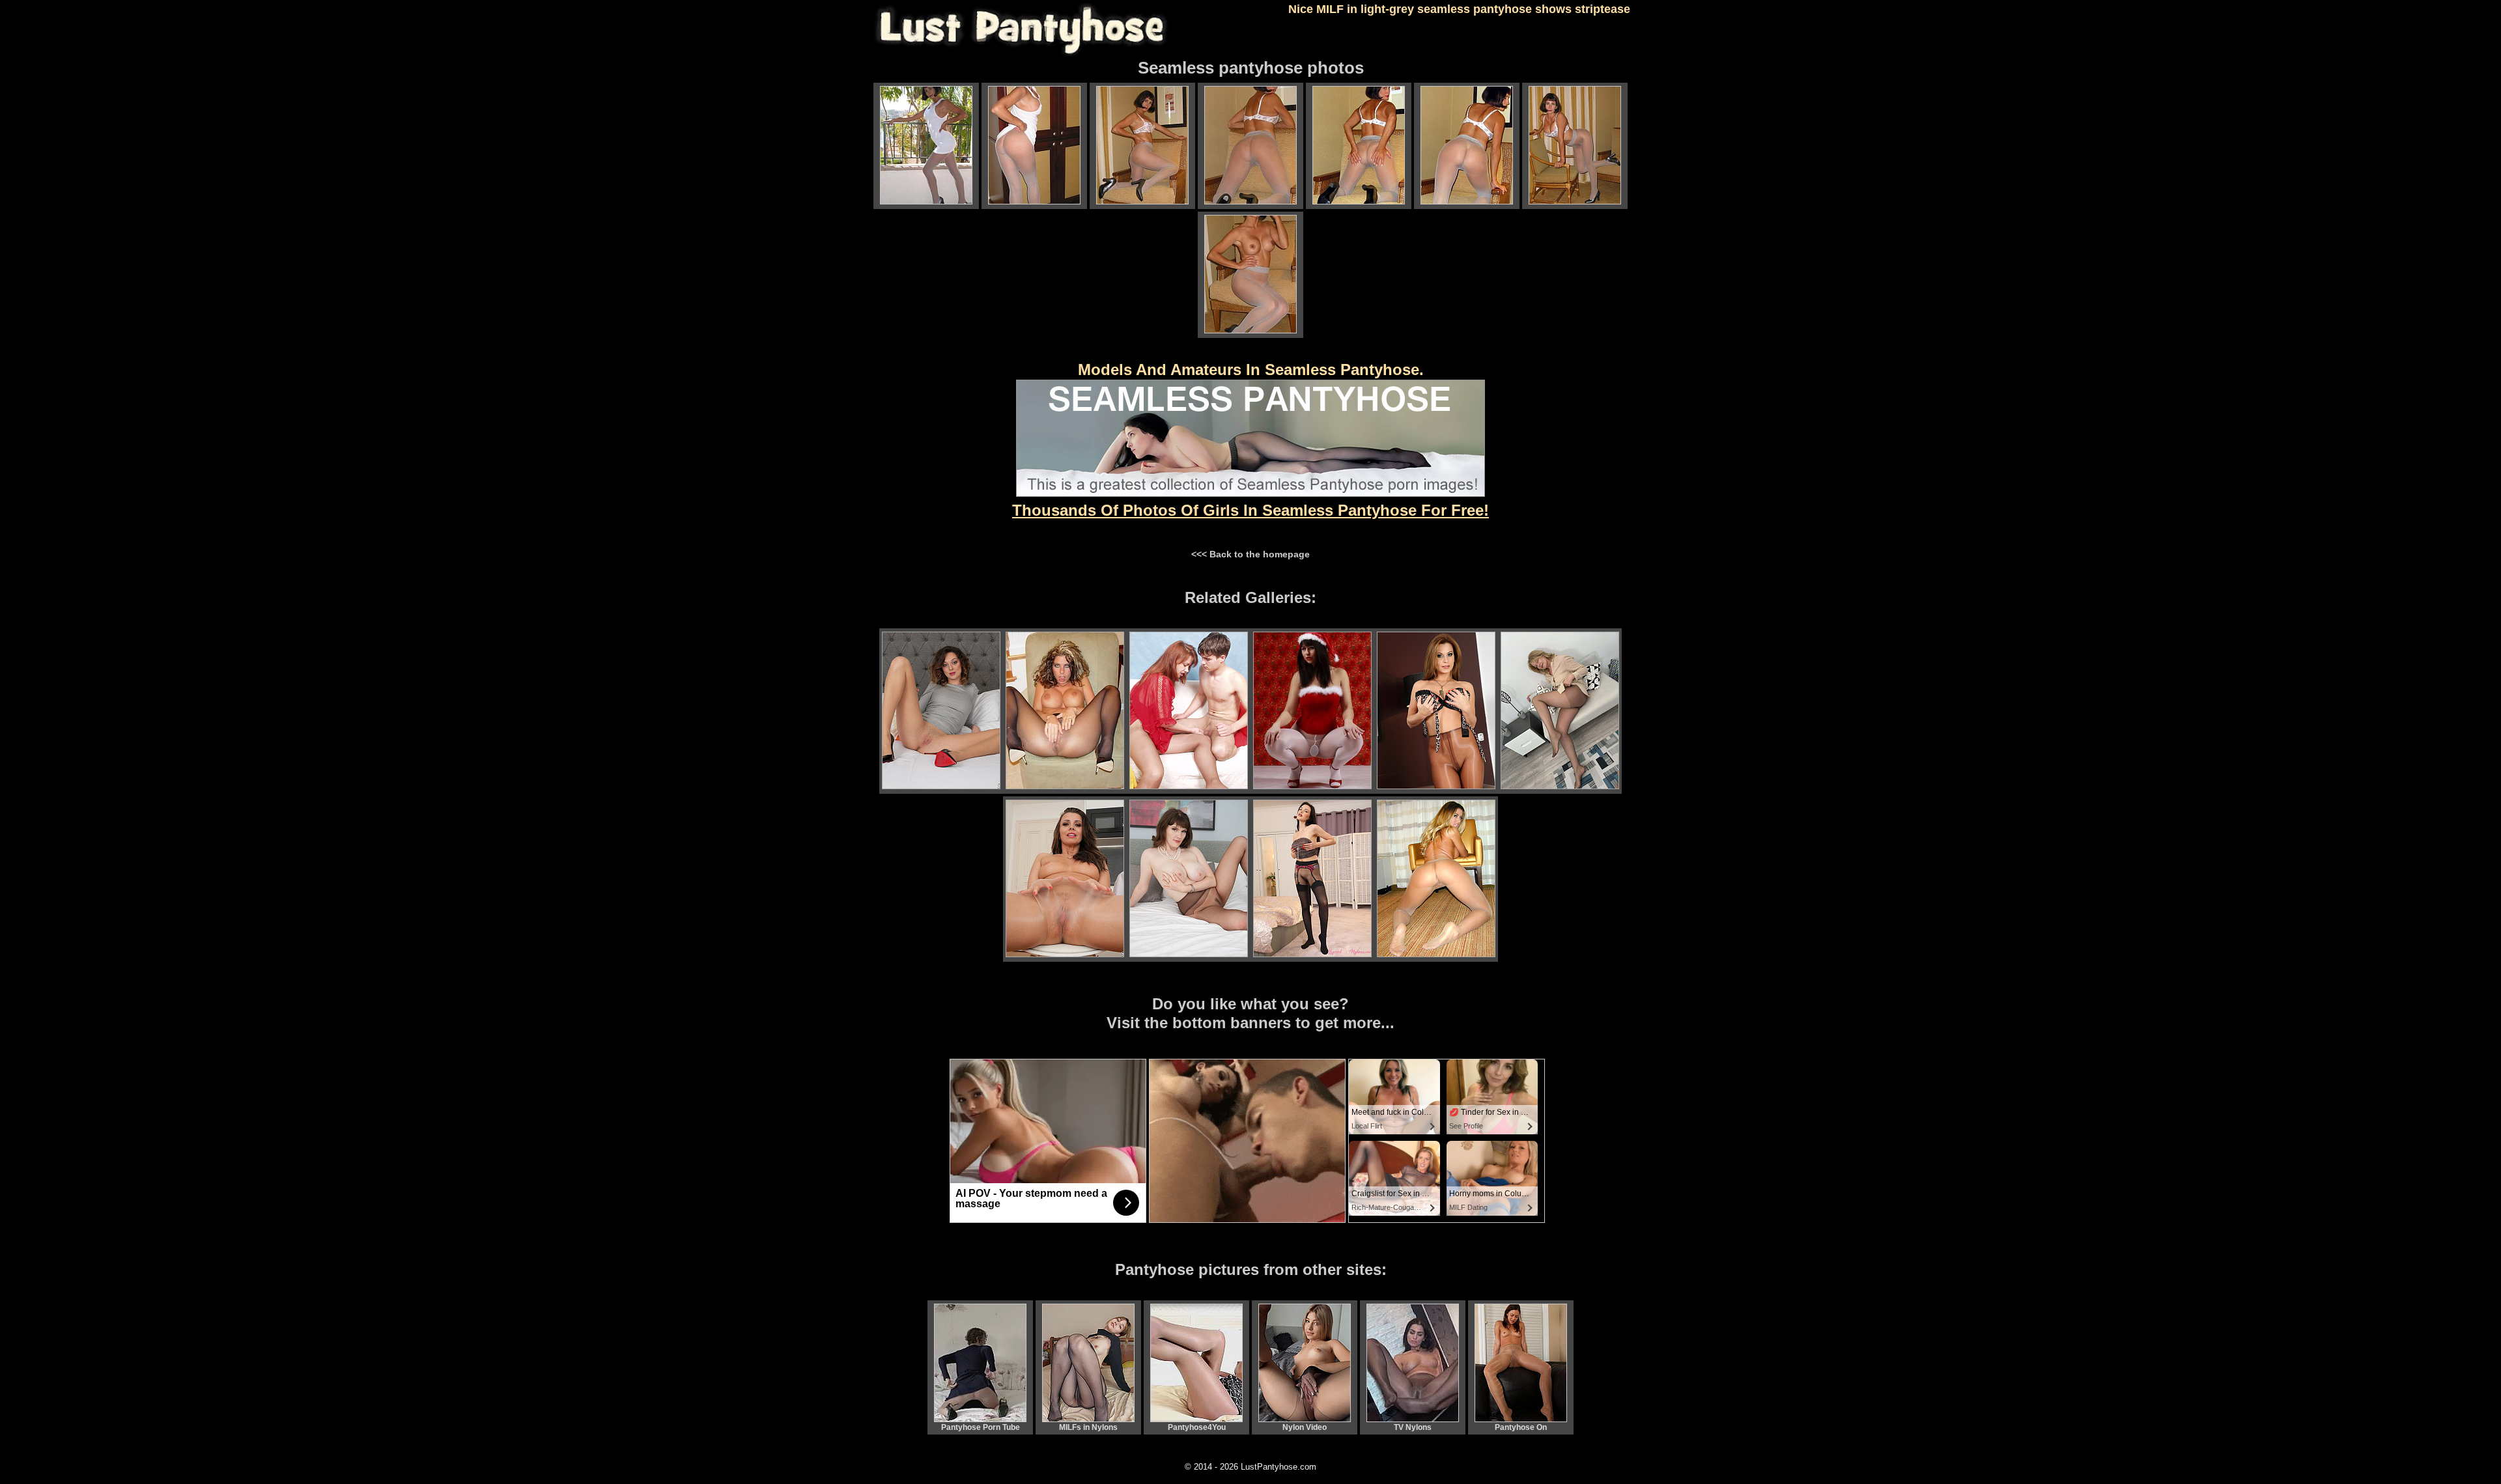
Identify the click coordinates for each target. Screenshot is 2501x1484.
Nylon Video (1305, 1427)
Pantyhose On (1521, 1427)
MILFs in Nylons (1088, 1427)
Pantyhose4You (1197, 1427)
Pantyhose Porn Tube (981, 1427)
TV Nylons (1413, 1427)
